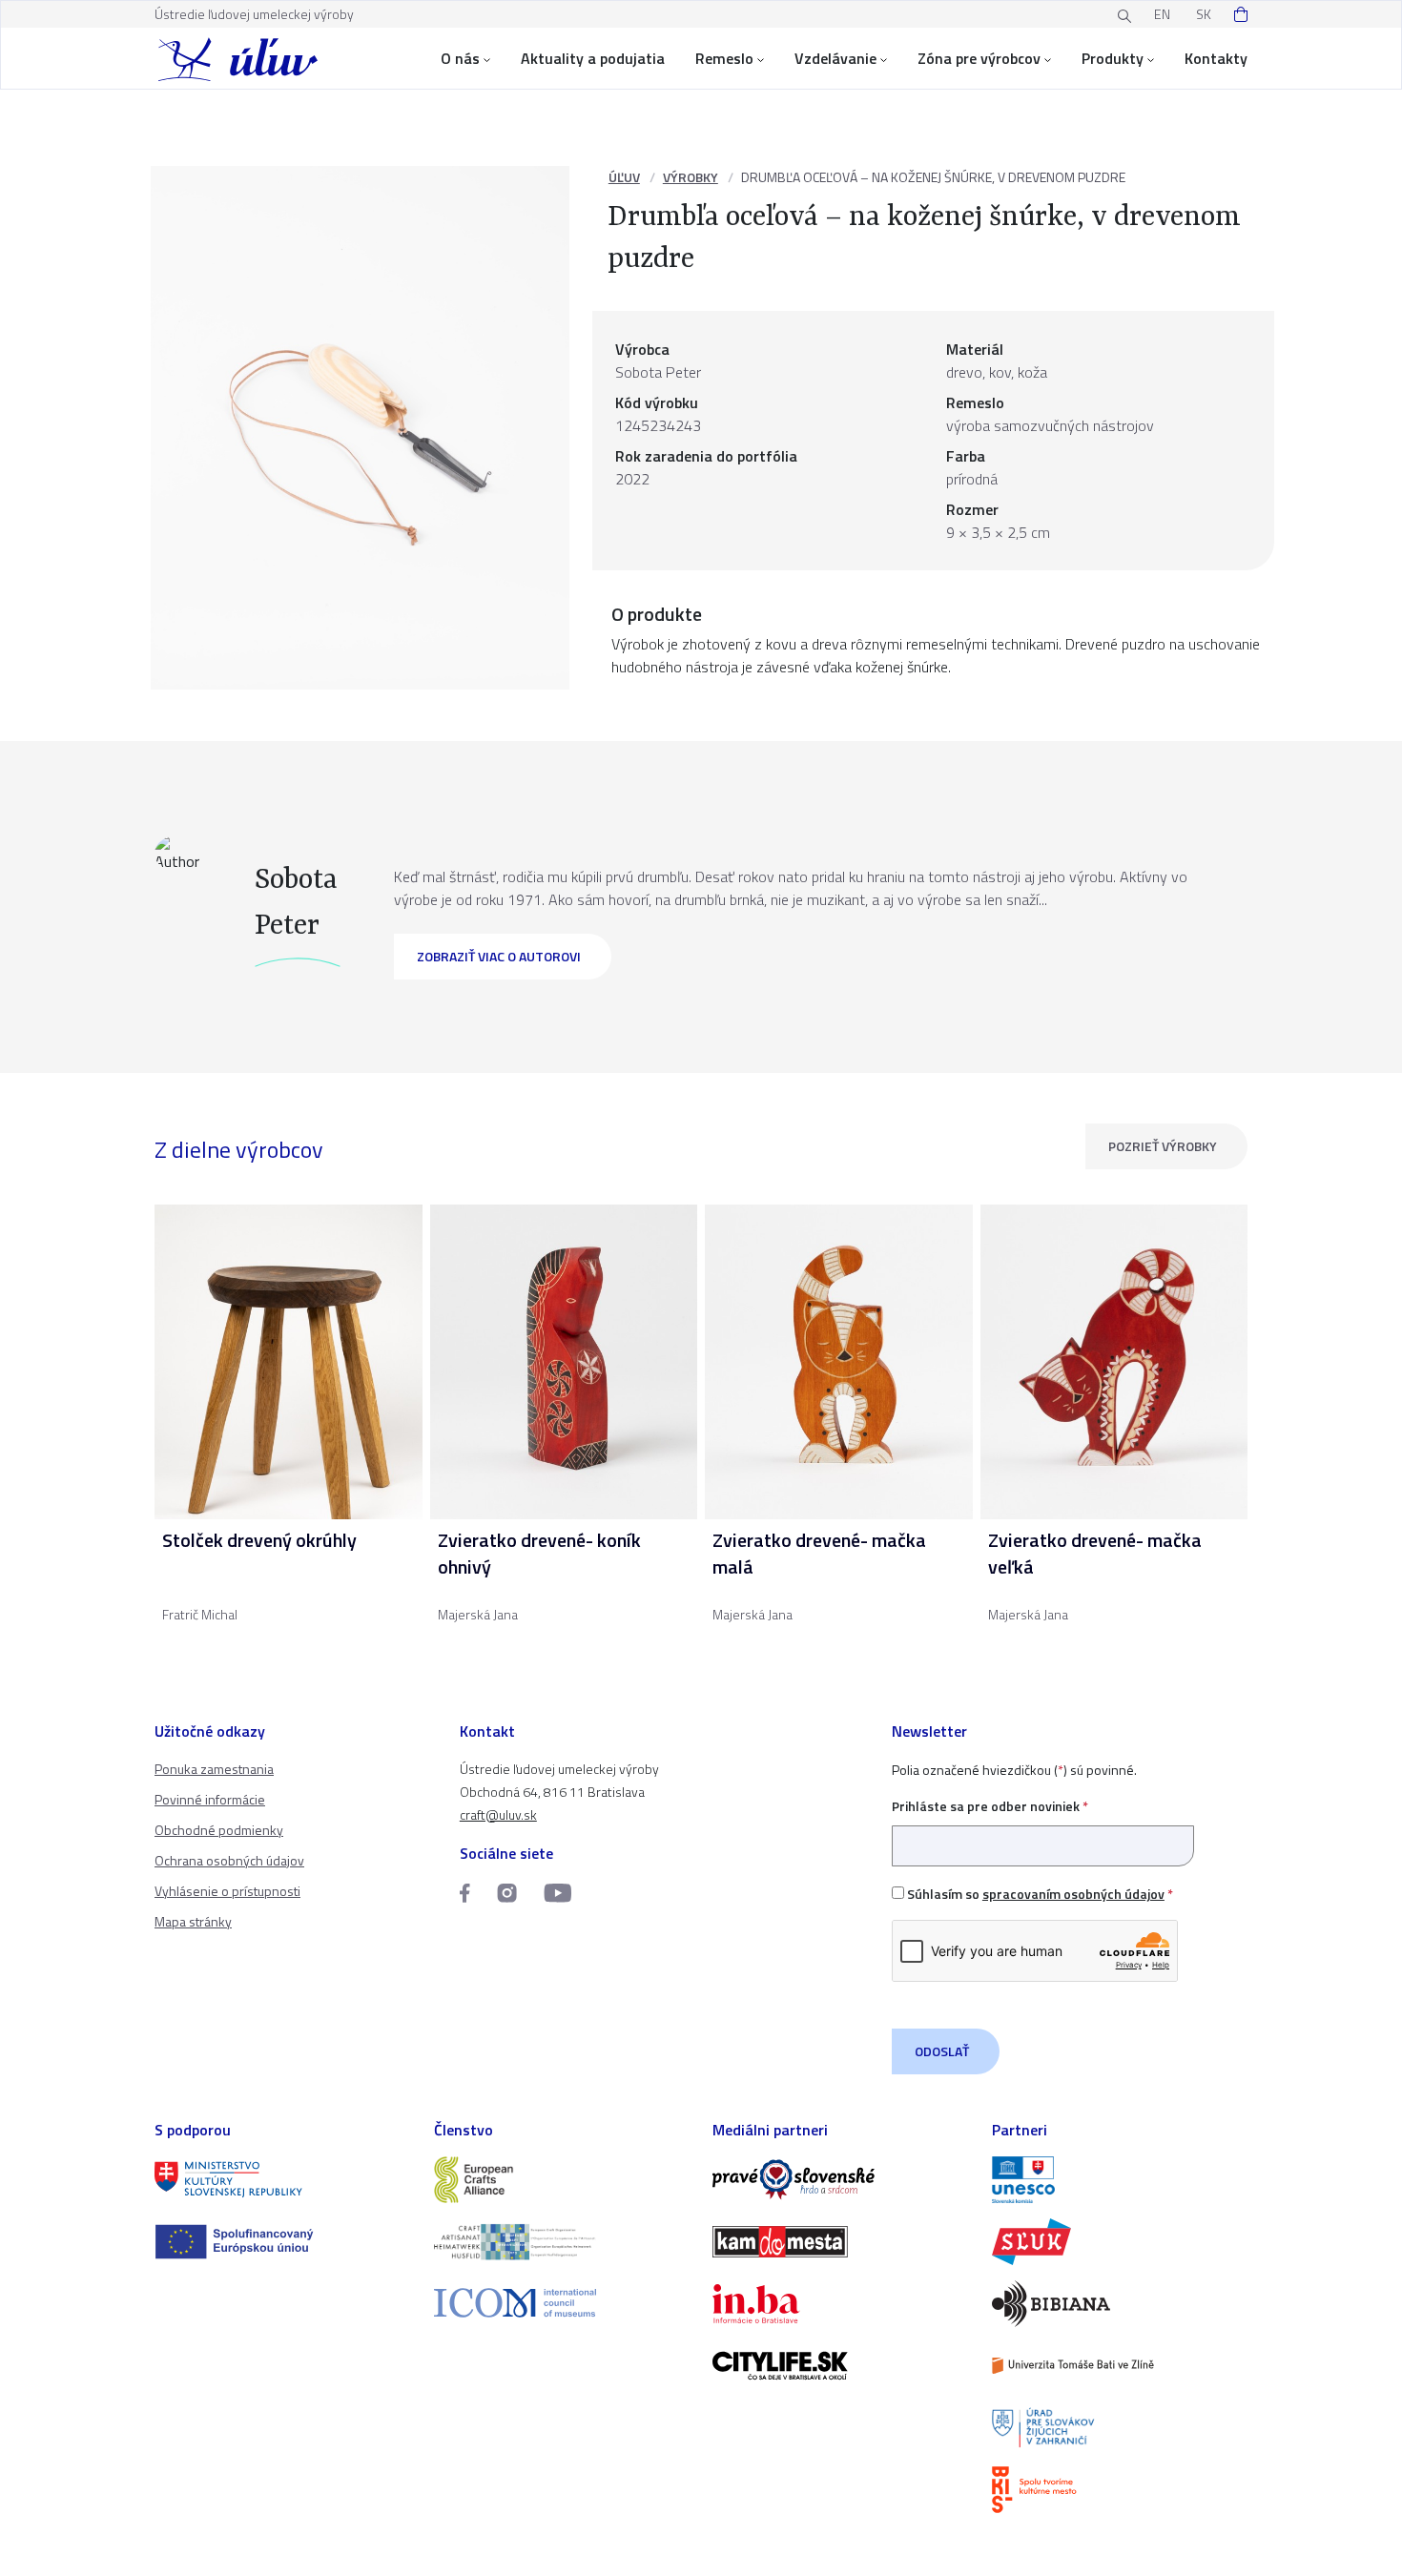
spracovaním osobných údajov (1073, 1894)
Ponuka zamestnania (214, 1769)
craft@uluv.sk (498, 1814)
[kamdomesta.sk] (841, 2242)
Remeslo (724, 58)
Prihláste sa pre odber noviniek (990, 1806)
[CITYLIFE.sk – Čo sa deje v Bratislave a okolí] (841, 2366)
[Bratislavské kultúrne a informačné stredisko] (1120, 2490)
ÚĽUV (624, 177)
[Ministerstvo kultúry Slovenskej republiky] (283, 2180)
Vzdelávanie (835, 58)
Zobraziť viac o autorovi (499, 956)
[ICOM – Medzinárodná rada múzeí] (562, 2303)
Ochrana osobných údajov (229, 1860)
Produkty (1113, 58)
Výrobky (691, 177)
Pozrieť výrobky (1163, 1146)
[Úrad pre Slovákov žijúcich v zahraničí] (1120, 2428)
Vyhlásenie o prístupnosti (227, 1891)
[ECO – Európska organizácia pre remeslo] (562, 2242)
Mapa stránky (193, 1921)
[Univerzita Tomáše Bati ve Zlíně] (1120, 2366)
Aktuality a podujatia (593, 58)
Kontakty (1216, 58)
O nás (460, 58)
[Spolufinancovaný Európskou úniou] (283, 2242)
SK (1204, 14)
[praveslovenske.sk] (841, 2180)
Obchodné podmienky (219, 1830)
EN (1162, 14)
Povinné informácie (210, 1799)
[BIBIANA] (1120, 2304)
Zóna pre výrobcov (979, 58)
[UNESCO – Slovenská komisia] (1120, 2180)
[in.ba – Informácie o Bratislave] (841, 2304)
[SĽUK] (1120, 2242)
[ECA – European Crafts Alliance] (562, 2180)
